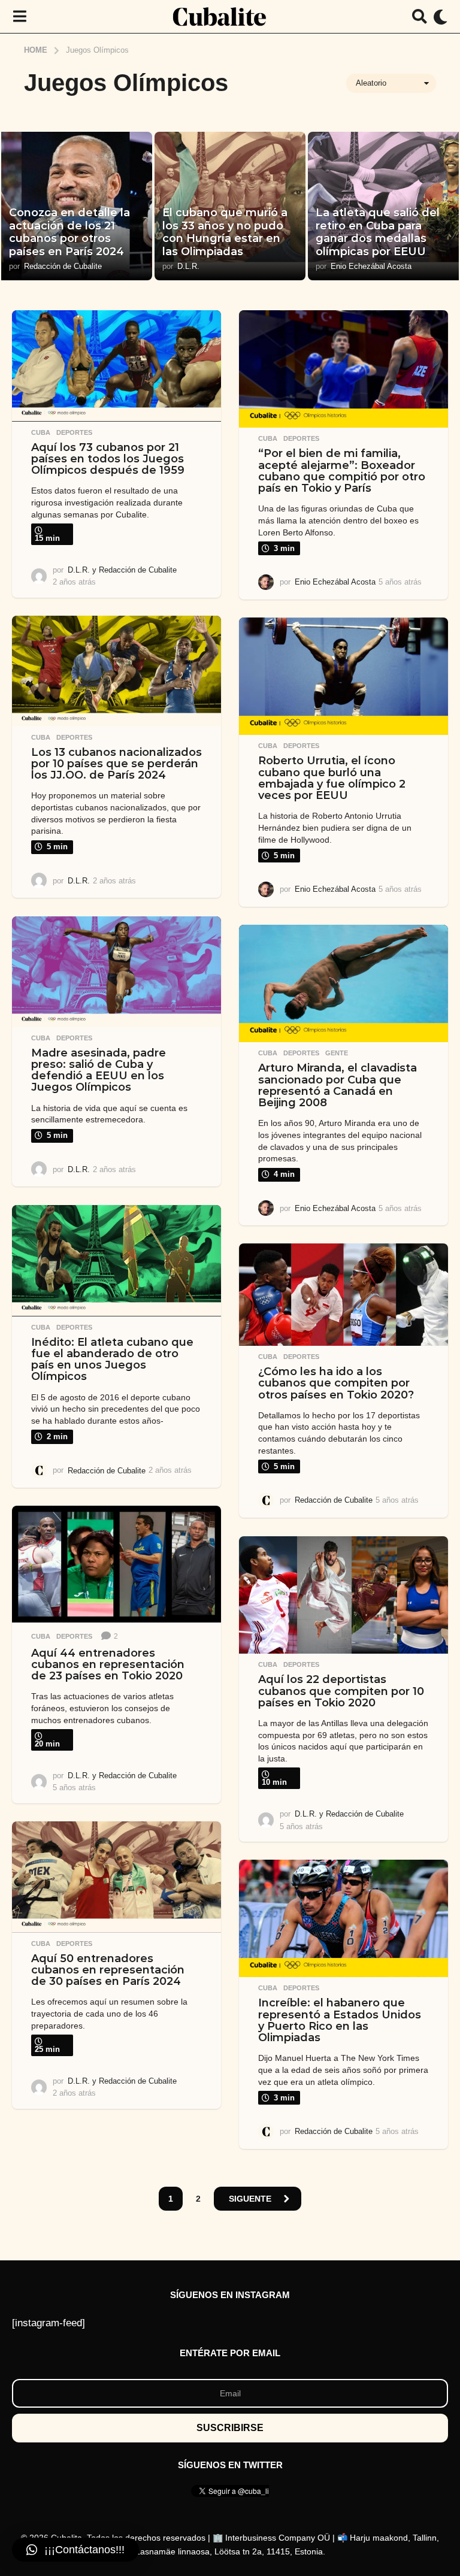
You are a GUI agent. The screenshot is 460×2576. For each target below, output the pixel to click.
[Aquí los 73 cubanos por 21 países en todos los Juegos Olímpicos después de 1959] (116, 366)
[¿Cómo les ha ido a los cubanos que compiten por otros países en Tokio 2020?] (344, 1295)
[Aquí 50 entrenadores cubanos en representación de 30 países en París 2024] (116, 1877)
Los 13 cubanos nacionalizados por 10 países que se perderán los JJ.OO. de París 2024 (116, 764)
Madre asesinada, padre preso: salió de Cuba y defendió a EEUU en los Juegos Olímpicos (99, 1070)
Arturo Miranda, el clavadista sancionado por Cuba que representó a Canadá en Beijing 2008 (338, 1085)
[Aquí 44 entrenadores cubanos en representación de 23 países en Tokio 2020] (116, 1564)
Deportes (74, 432)
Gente (337, 1053)
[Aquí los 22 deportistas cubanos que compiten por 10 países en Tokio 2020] (344, 1595)
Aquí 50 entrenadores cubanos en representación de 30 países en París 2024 (108, 1970)
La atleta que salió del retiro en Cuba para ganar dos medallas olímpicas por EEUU (378, 232)
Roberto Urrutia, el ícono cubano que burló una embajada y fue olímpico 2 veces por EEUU (332, 778)
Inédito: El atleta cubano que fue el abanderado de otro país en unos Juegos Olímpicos (112, 1360)
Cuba (41, 432)
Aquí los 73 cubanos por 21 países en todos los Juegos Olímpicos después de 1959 (108, 459)
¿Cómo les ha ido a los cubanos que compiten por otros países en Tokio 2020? (336, 1383)
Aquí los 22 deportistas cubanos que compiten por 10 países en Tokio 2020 (341, 1691)
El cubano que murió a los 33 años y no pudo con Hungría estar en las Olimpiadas (225, 232)
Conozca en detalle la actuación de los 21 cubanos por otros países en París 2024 (69, 232)
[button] (19, 17)
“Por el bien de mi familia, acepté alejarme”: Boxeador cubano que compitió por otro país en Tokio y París (342, 471)
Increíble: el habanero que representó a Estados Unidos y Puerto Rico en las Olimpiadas (340, 2020)
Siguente (250, 2199)
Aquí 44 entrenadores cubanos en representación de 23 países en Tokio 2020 (108, 1665)
